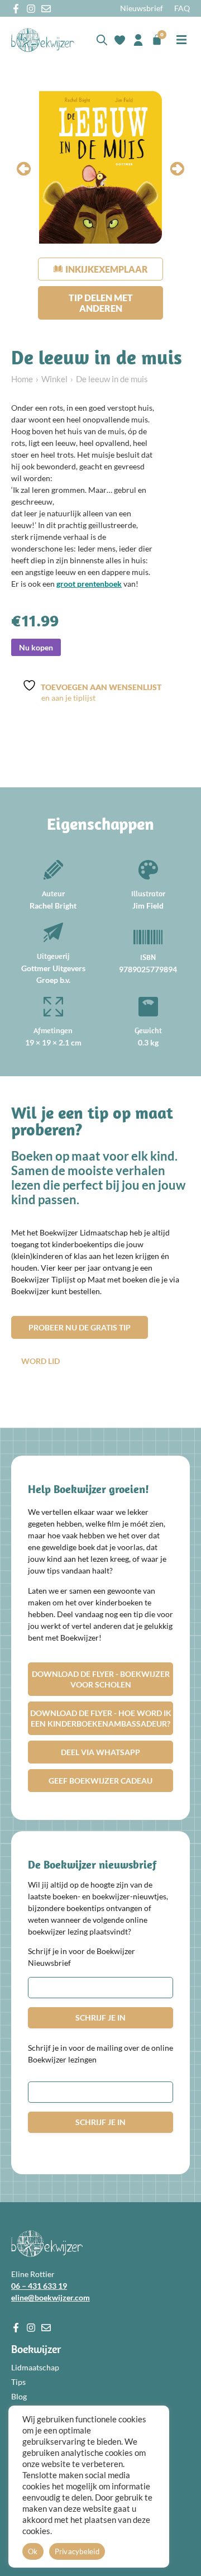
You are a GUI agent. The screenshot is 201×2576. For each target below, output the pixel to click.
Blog (19, 2396)
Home (22, 379)
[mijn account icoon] (138, 40)
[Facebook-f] (16, 9)
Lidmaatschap (35, 2367)
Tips (18, 2382)
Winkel (54, 379)
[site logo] (43, 40)
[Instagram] (31, 9)
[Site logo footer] (47, 2244)
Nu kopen (36, 647)
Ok (33, 2551)
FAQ (182, 8)
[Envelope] (46, 9)
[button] (182, 40)
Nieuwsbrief (142, 8)
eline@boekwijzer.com (51, 2297)
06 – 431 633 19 (39, 2286)
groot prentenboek (89, 584)
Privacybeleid (77, 2551)
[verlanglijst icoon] (120, 40)
